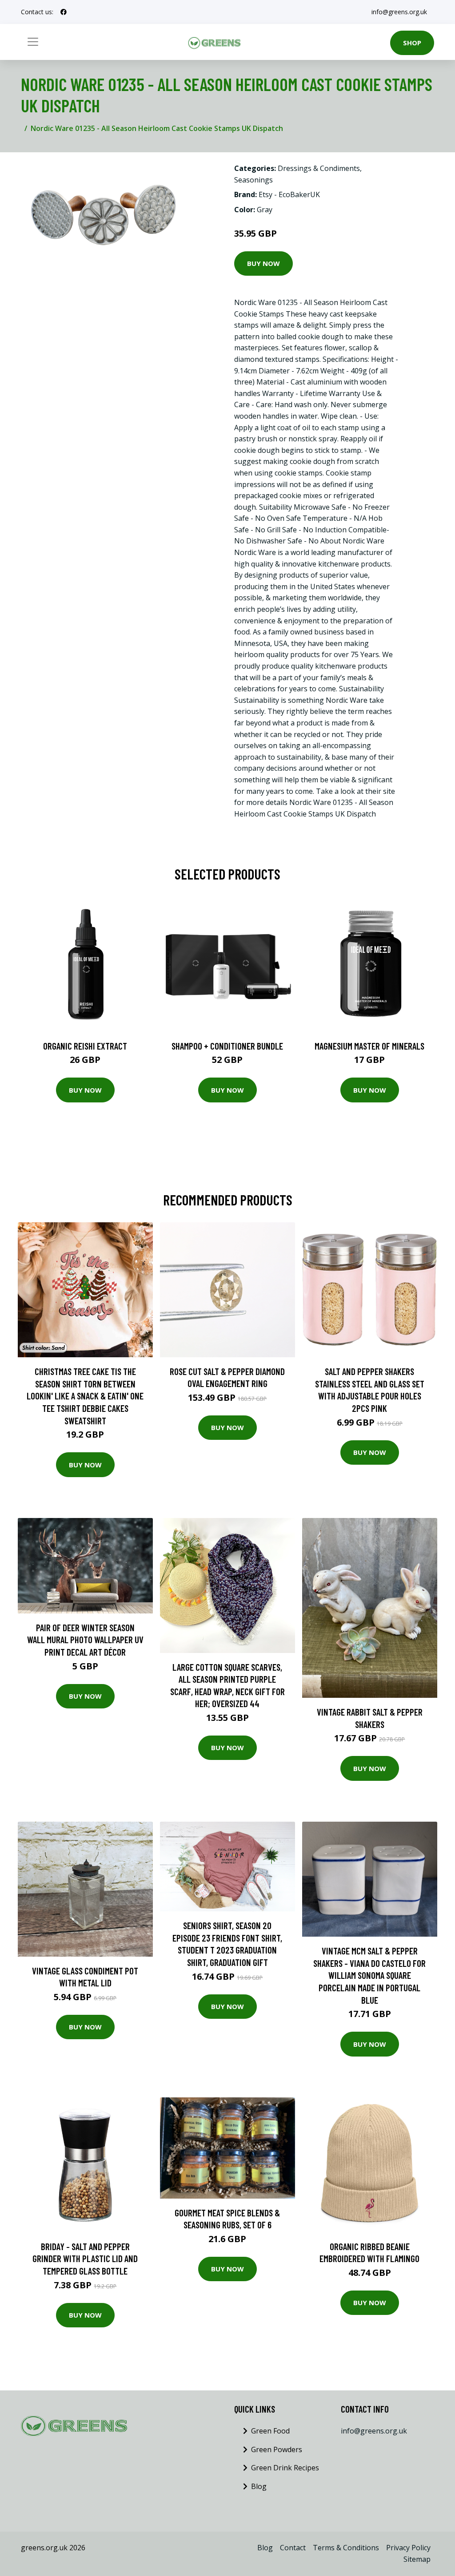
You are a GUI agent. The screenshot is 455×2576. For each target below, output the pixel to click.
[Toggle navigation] (33, 42)
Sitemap (417, 2559)
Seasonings (253, 180)
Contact (293, 2548)
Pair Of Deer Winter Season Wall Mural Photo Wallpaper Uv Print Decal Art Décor (85, 1640)
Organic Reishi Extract (85, 1046)
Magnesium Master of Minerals (369, 1046)
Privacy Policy (408, 2548)
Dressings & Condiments (319, 168)
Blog (259, 2486)
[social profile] (64, 12)
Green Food (270, 2431)
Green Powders (277, 2449)
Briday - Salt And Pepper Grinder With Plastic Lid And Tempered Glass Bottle (85, 2259)
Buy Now (263, 263)
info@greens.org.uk (399, 12)
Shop (412, 43)
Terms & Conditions (346, 2548)
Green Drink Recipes (285, 2468)
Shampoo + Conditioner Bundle (227, 1046)
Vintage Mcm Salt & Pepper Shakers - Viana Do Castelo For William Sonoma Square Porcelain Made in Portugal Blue (369, 1975)
